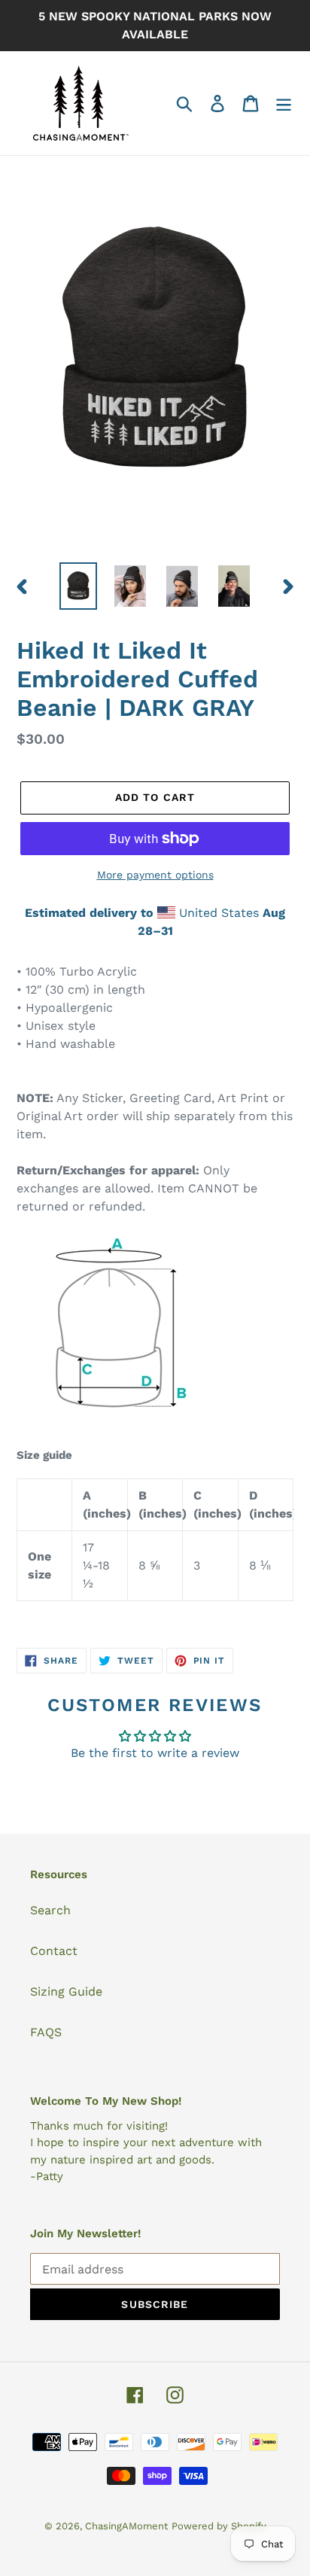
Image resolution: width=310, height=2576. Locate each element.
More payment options (155, 875)
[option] (79, 586)
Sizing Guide (66, 1991)
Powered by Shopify (219, 2526)
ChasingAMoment (126, 2526)
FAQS (46, 2032)
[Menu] (284, 104)
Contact (54, 1951)
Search (50, 1910)
